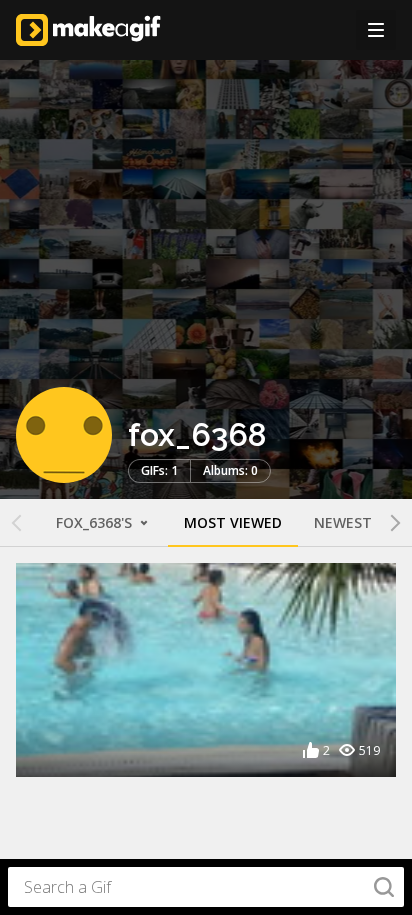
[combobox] (206, 887)
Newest (343, 522)
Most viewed (233, 522)
